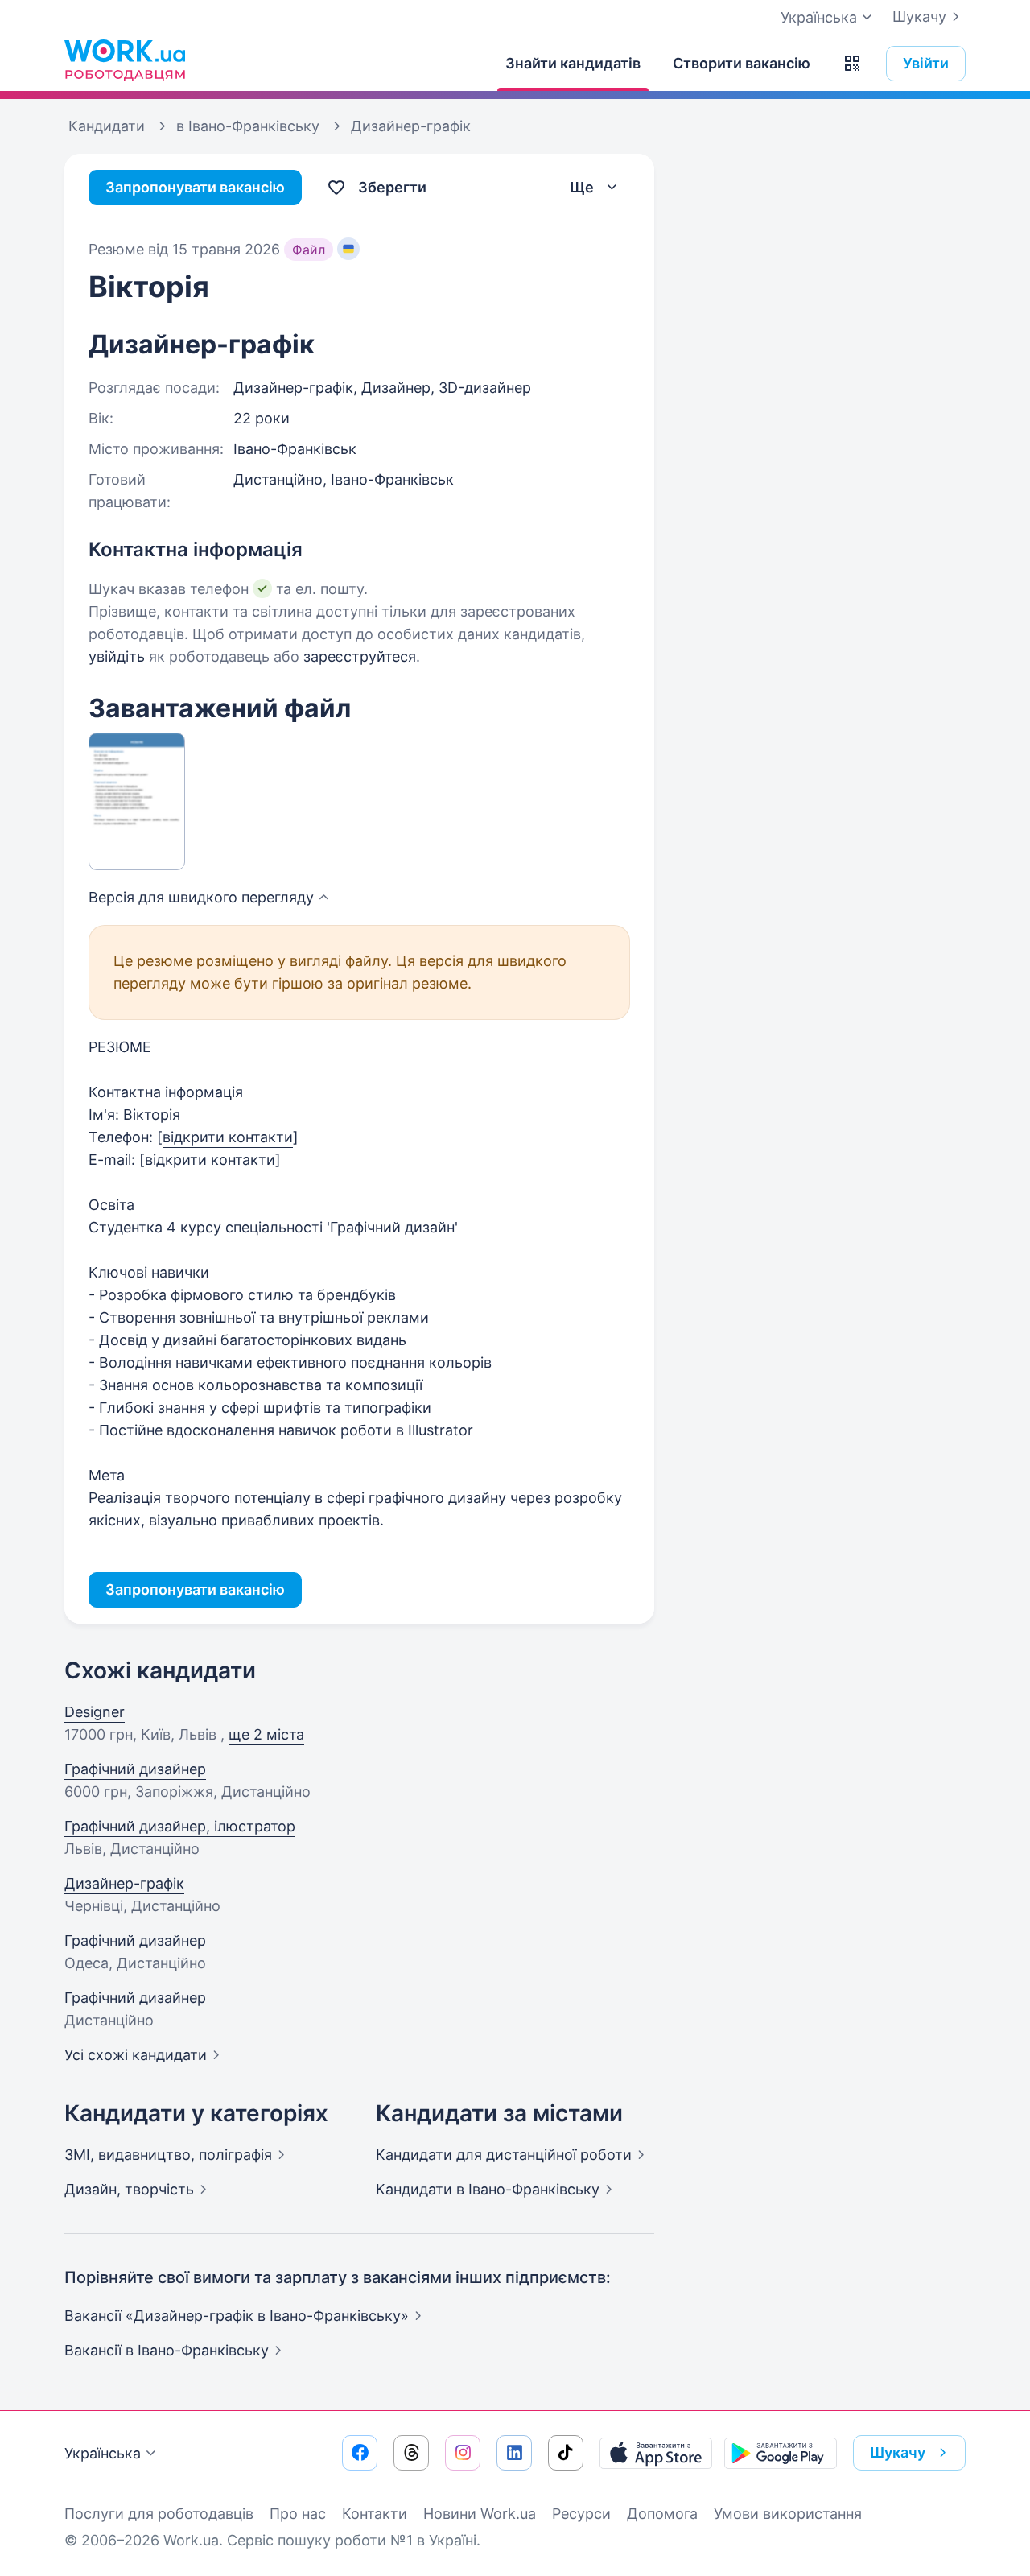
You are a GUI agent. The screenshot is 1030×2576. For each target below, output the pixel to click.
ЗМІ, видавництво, (168, 2155)
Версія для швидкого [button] (201, 897)
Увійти (926, 63)
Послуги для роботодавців (159, 2514)
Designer (95, 1712)
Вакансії (167, 2350)
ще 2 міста (266, 1734)
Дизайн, (129, 2189)
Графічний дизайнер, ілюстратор (180, 1826)
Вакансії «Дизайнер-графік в (237, 2316)
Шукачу (919, 17)
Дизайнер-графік (124, 1883)
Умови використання (788, 2514)
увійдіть (117, 656)
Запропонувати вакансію (195, 187)
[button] (852, 64)
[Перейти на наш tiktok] (566, 2453)
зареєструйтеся (360, 656)
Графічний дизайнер (135, 1769)
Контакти (375, 2514)
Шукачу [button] (898, 2452)
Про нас (298, 2514)
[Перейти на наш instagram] (463, 2453)
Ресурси (581, 2514)
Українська (103, 2453)
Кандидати (504, 2155)
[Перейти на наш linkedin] (514, 2453)
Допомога (662, 2514)
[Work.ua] (125, 60)
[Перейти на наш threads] (411, 2453)
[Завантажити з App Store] (656, 2453)
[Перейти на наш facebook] (360, 2453)
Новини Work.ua (480, 2514)
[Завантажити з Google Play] (781, 2453)
